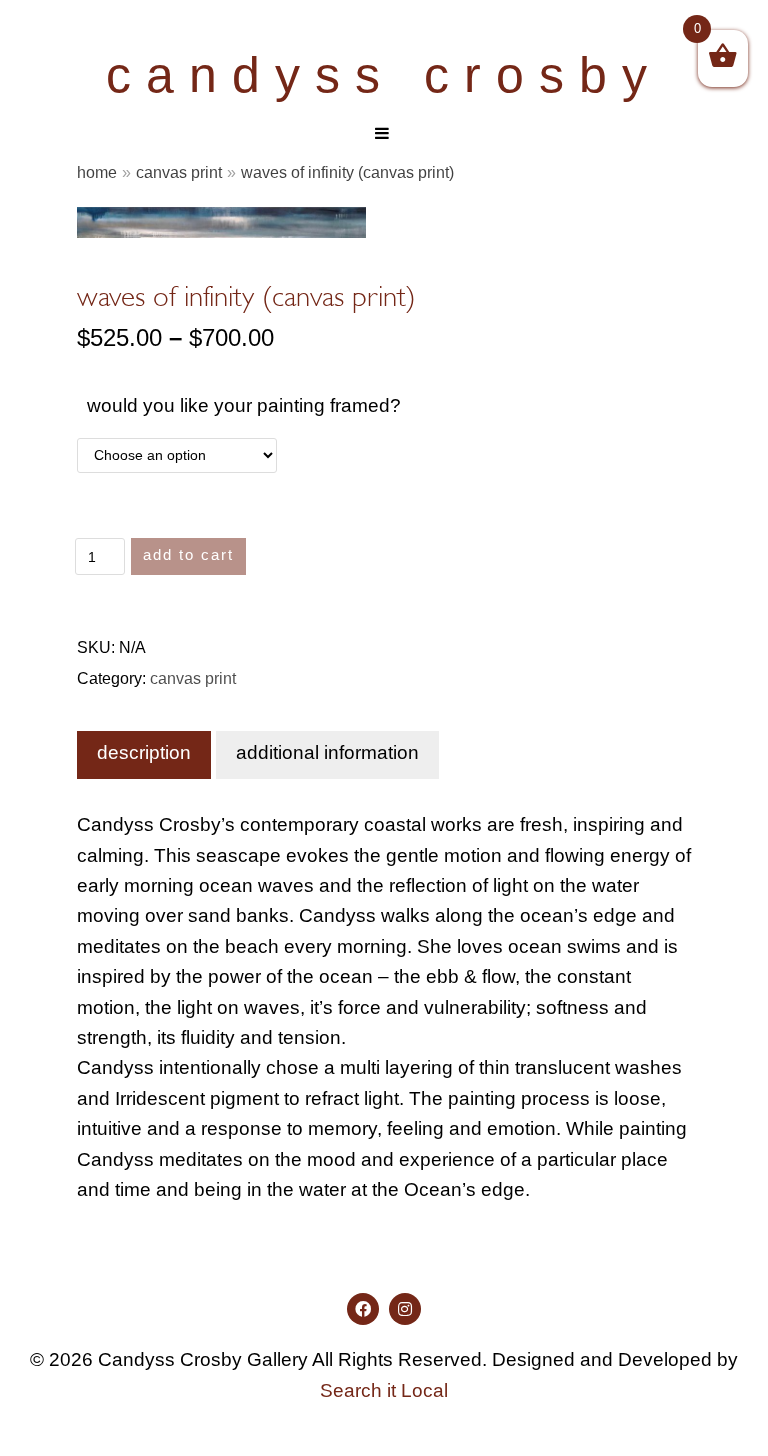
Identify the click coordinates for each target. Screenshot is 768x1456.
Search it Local (384, 1390)
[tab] (144, 755)
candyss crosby (384, 75)
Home (97, 172)
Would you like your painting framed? (244, 405)
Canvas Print (179, 172)
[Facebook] (363, 1309)
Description (144, 752)
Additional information (327, 752)
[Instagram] (405, 1309)
